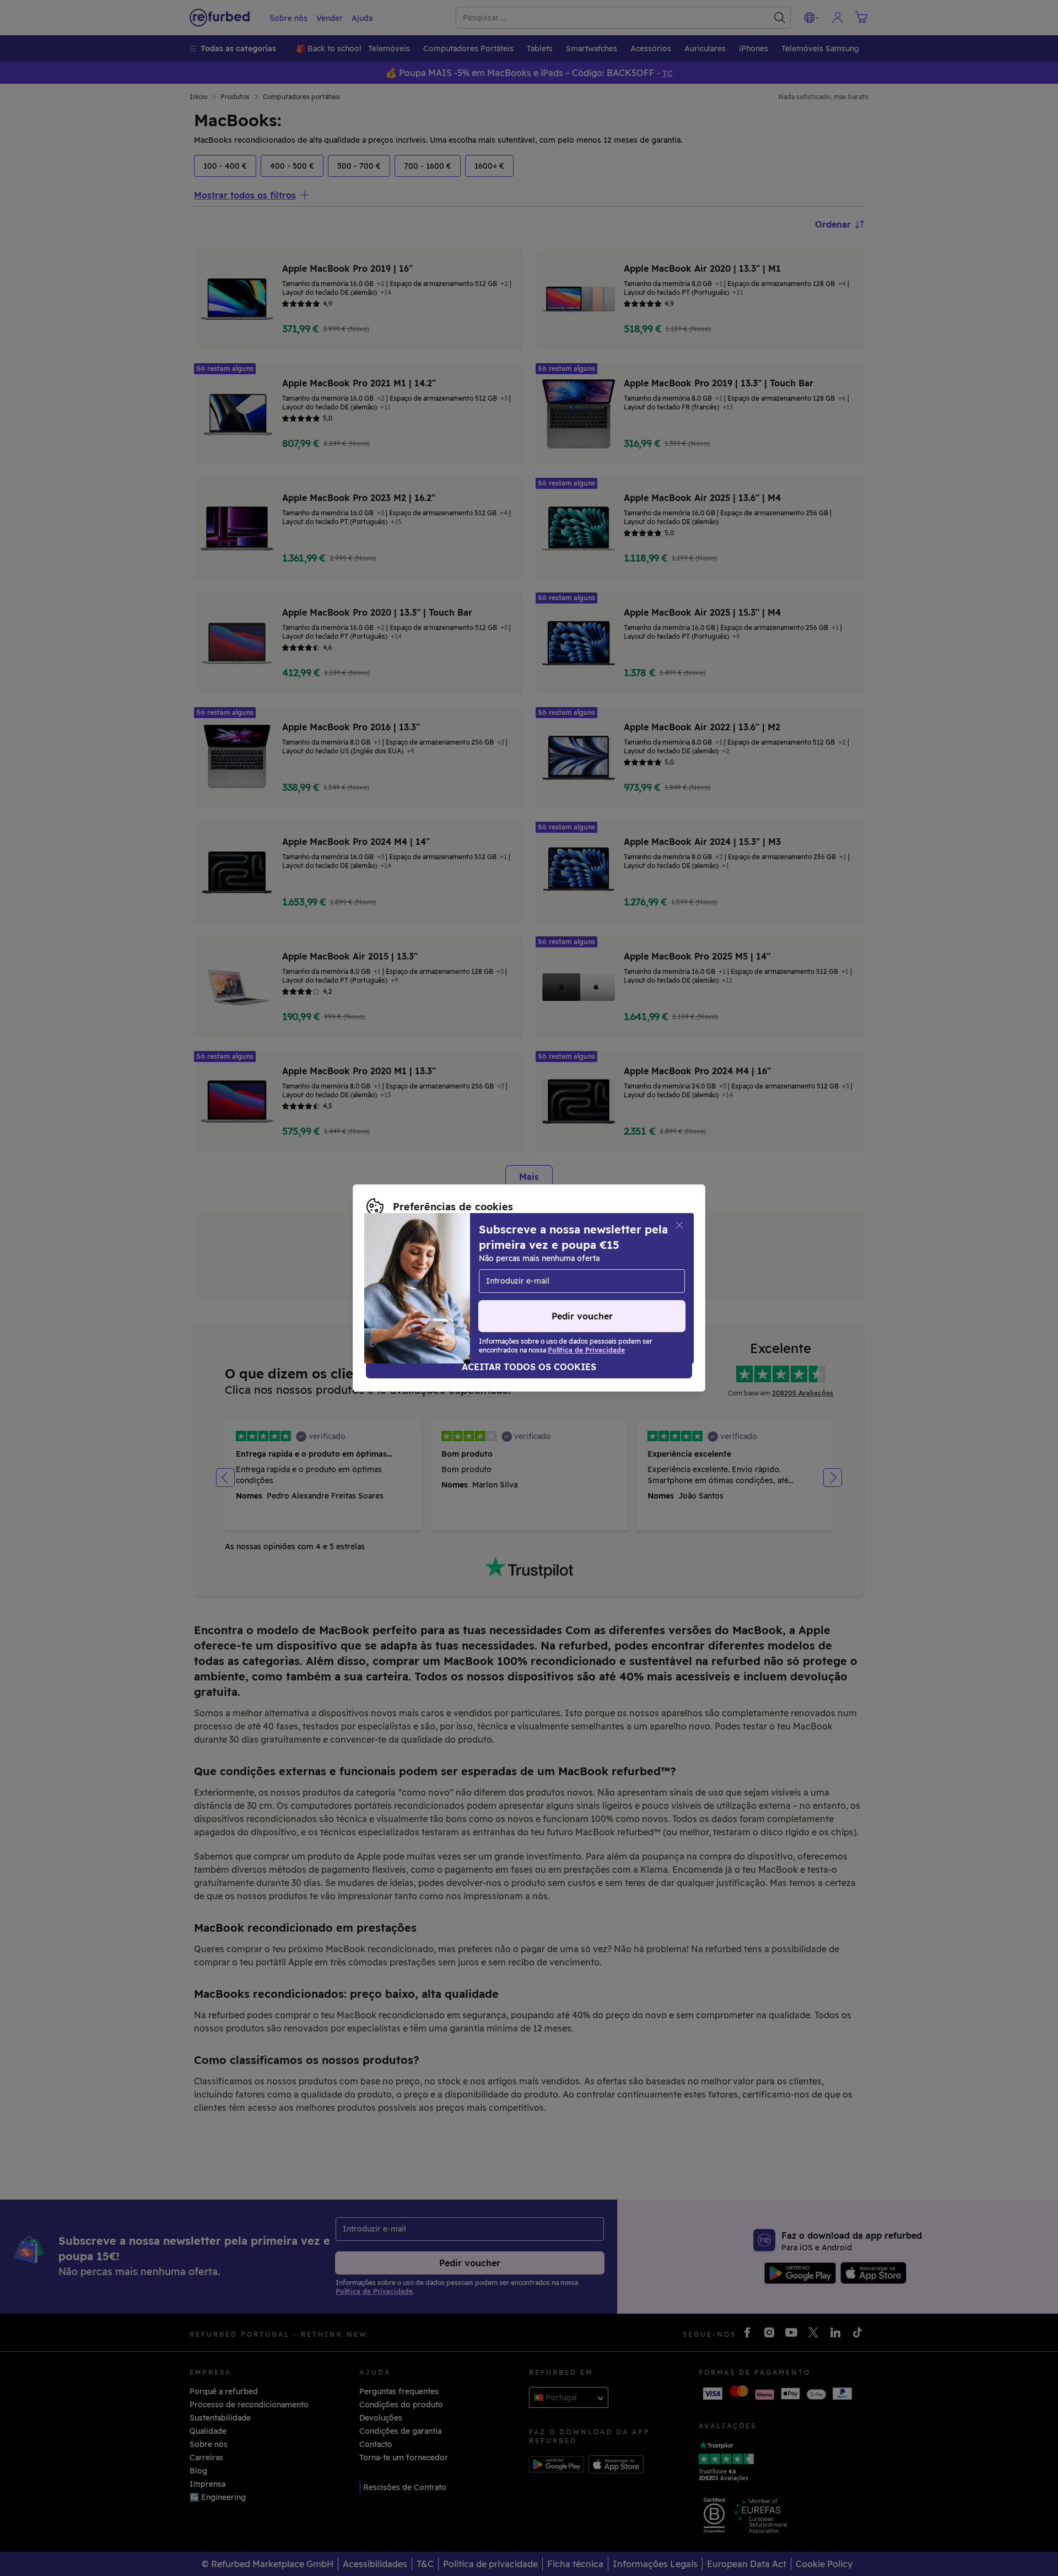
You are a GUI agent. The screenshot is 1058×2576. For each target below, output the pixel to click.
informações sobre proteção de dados (439, 1276)
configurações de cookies (433, 1265)
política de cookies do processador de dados (452, 1288)
